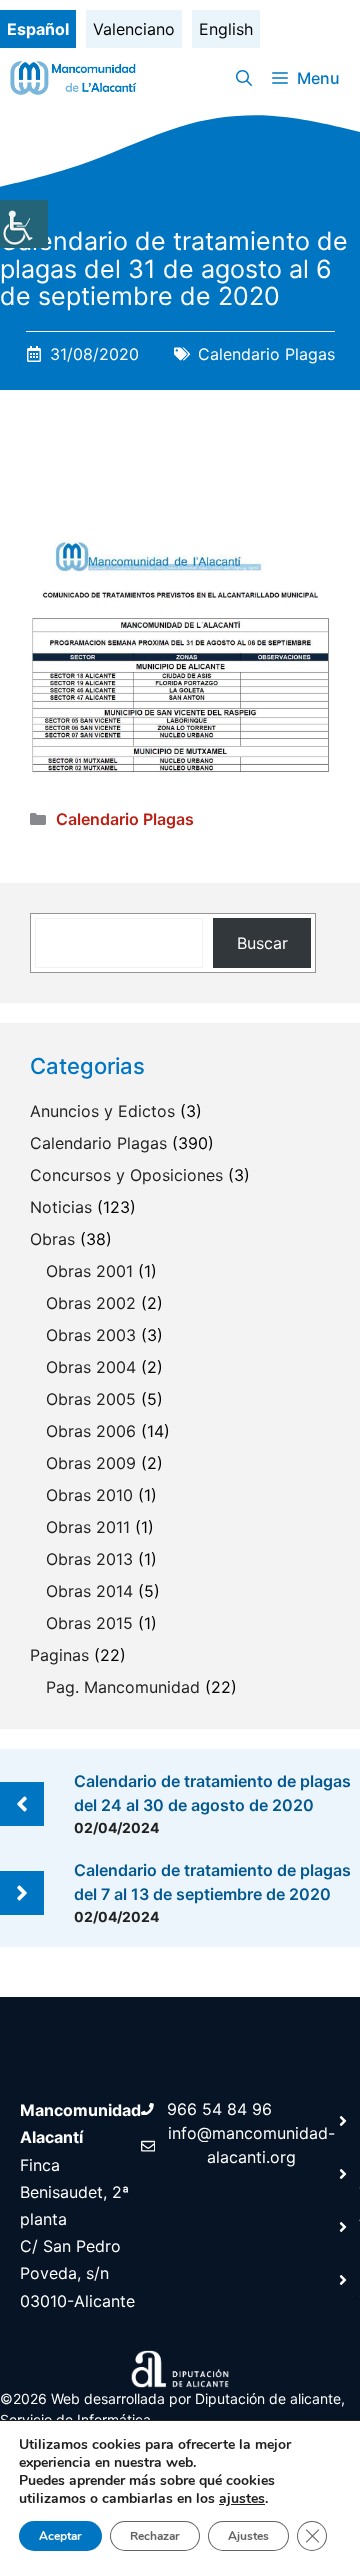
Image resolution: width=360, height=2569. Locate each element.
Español (38, 29)
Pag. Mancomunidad (123, 1687)
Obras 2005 (91, 1399)
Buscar (262, 943)
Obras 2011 (88, 1527)
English (226, 29)
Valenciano (134, 29)
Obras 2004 (91, 1367)
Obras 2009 (91, 1463)
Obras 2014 (89, 1591)
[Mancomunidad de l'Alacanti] (75, 78)
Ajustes (248, 2536)
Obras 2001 (89, 1271)
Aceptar (60, 2536)
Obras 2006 (91, 1431)
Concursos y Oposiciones (126, 1175)
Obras (52, 1239)
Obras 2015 (89, 1623)
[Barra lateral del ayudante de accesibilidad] (24, 224)
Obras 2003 (91, 1335)
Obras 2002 (91, 1303)
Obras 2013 (89, 1559)
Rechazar (155, 2536)
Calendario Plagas (266, 354)
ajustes (242, 2499)
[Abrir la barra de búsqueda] (244, 78)
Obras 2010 (89, 1495)
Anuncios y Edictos (102, 1111)
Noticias (61, 1207)
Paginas (59, 1655)
